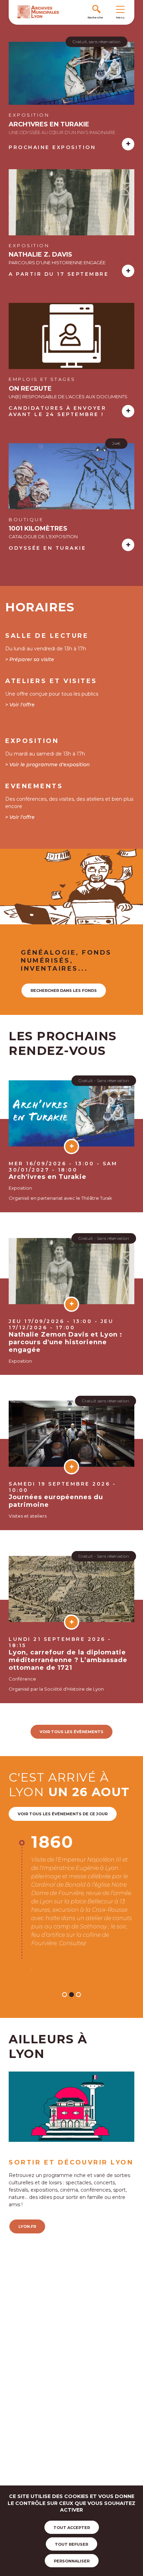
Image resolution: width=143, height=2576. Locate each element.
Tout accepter (72, 2528)
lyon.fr (27, 2151)
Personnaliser (72, 2561)
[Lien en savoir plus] (71, 75)
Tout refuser (71, 2544)
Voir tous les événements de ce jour (63, 1814)
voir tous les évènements (71, 1732)
